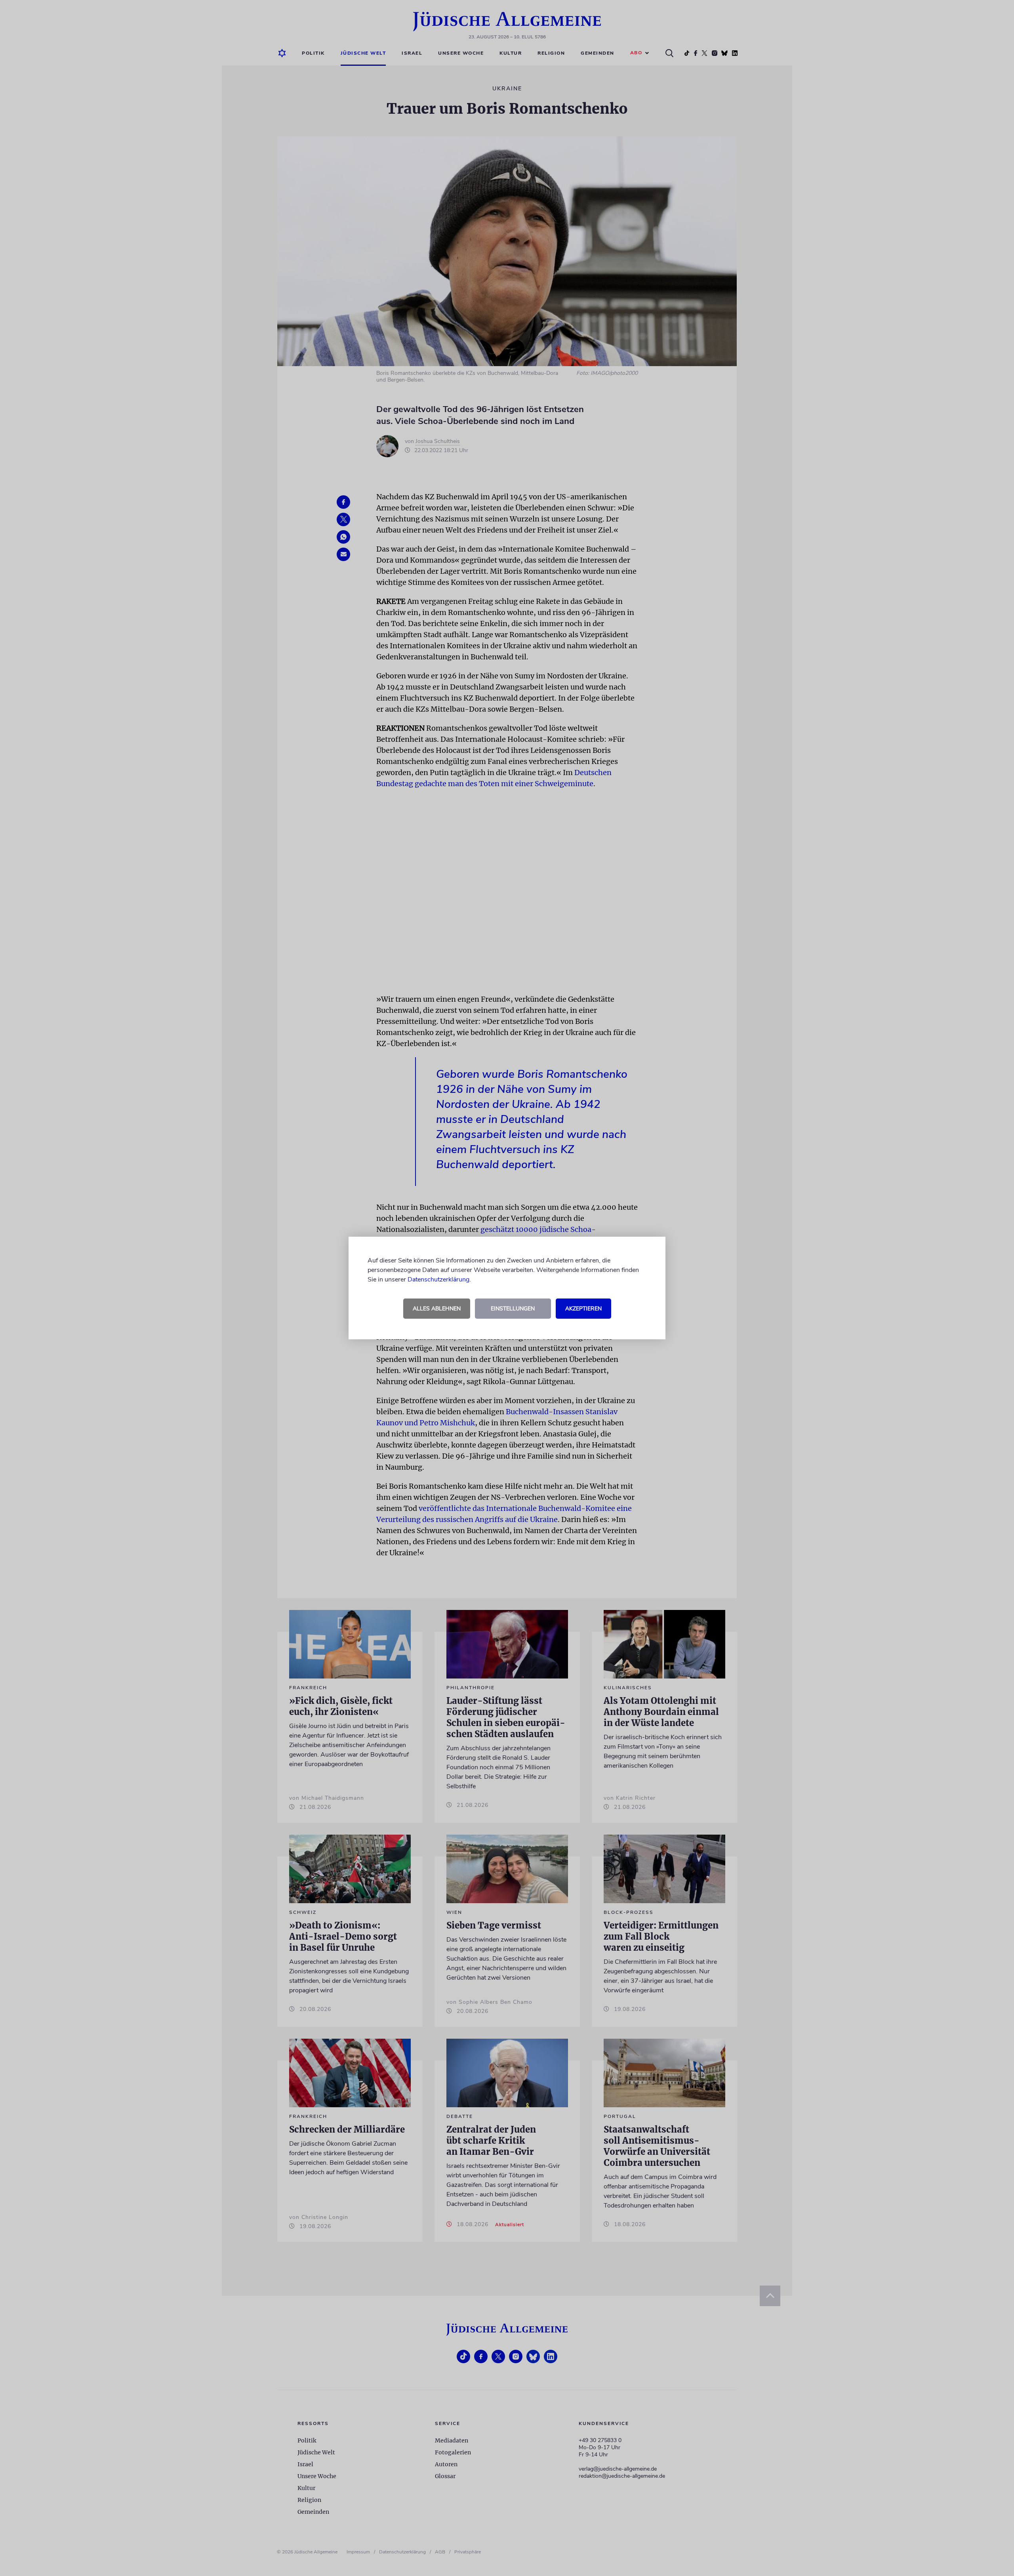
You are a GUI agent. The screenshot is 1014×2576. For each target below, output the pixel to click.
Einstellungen (513, 1309)
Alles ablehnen (437, 1309)
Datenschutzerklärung (438, 1279)
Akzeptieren (583, 1309)
